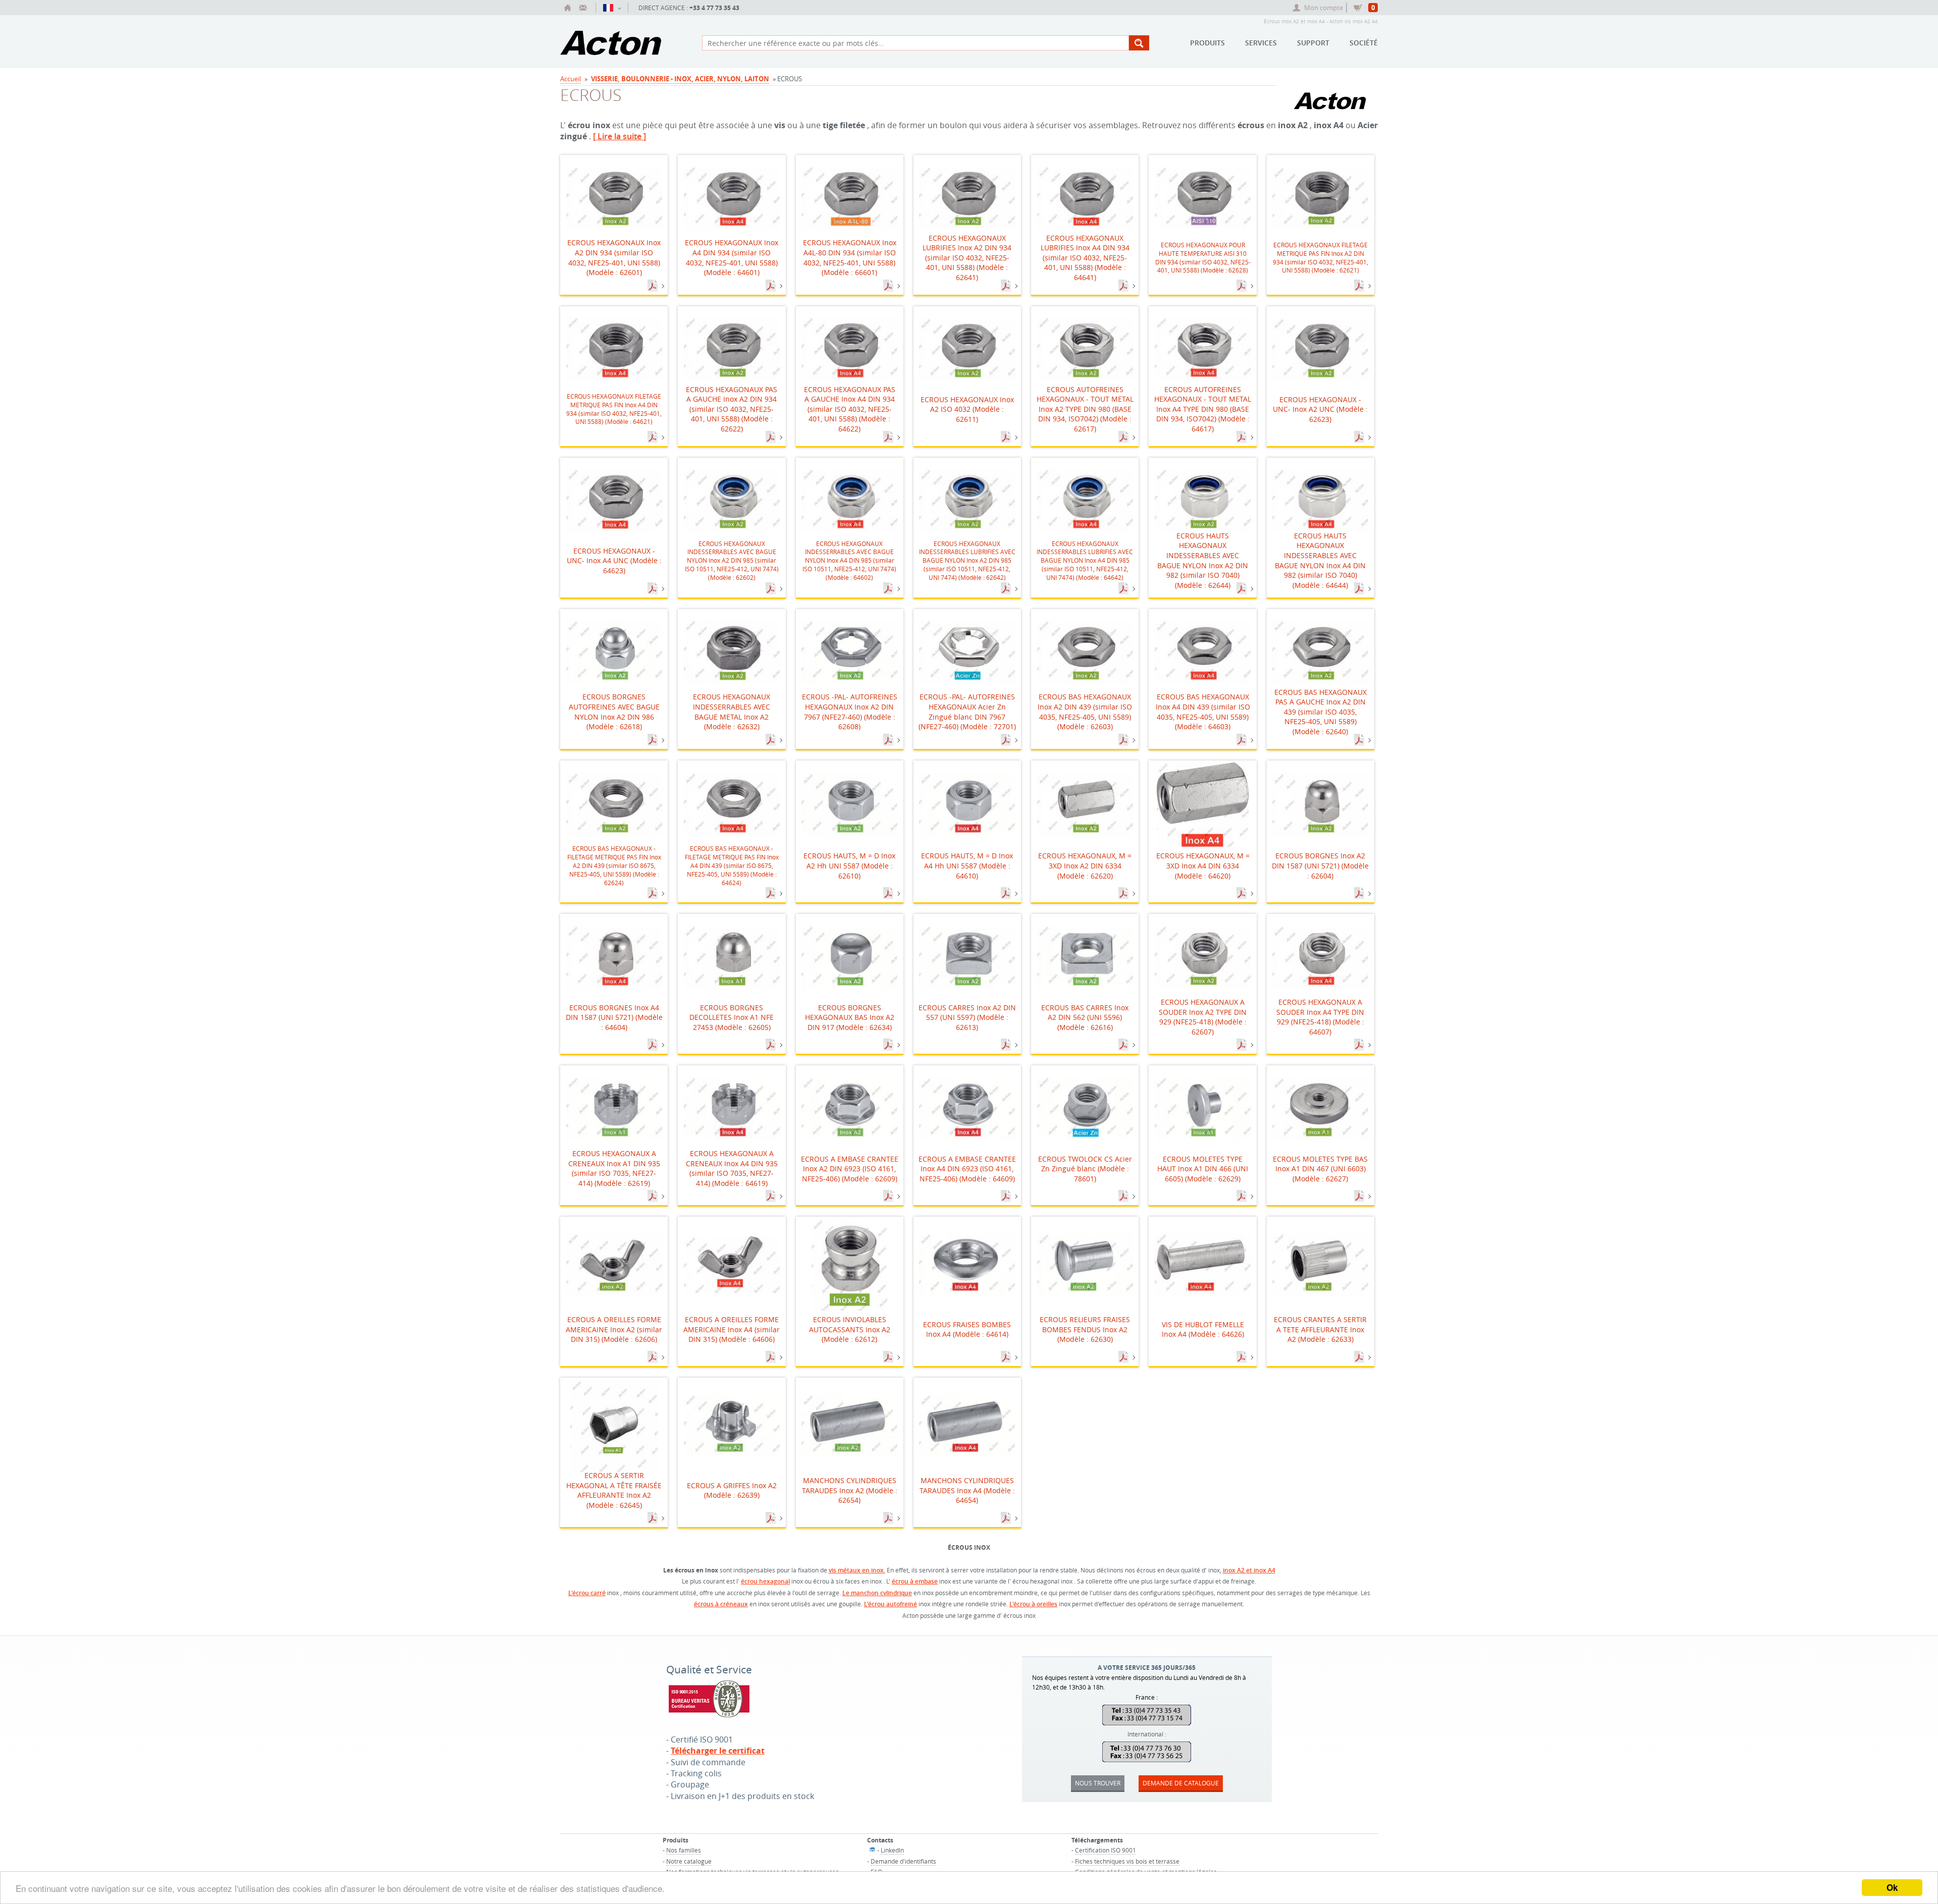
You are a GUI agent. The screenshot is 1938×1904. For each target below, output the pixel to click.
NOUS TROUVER (1098, 1783)
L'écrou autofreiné (891, 1604)
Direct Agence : (689, 8)
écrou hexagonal (765, 1581)
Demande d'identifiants (903, 1861)
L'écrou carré (587, 1593)
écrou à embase (915, 1581)
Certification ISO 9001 (1106, 1850)
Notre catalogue (689, 1861)
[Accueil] (568, 8)
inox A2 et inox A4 (1249, 1570)
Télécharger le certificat (718, 1751)
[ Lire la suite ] (620, 136)
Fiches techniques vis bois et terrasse (1127, 1861)
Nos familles (684, 1850)
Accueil (571, 79)
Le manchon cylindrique (877, 1593)
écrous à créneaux (721, 1604)
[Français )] (612, 8)
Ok (1892, 1887)
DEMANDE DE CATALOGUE (1181, 1783)
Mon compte (1324, 8)
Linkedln (892, 1850)
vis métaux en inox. (857, 1570)
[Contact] (583, 8)
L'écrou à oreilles (1033, 1604)
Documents (654, 286)
